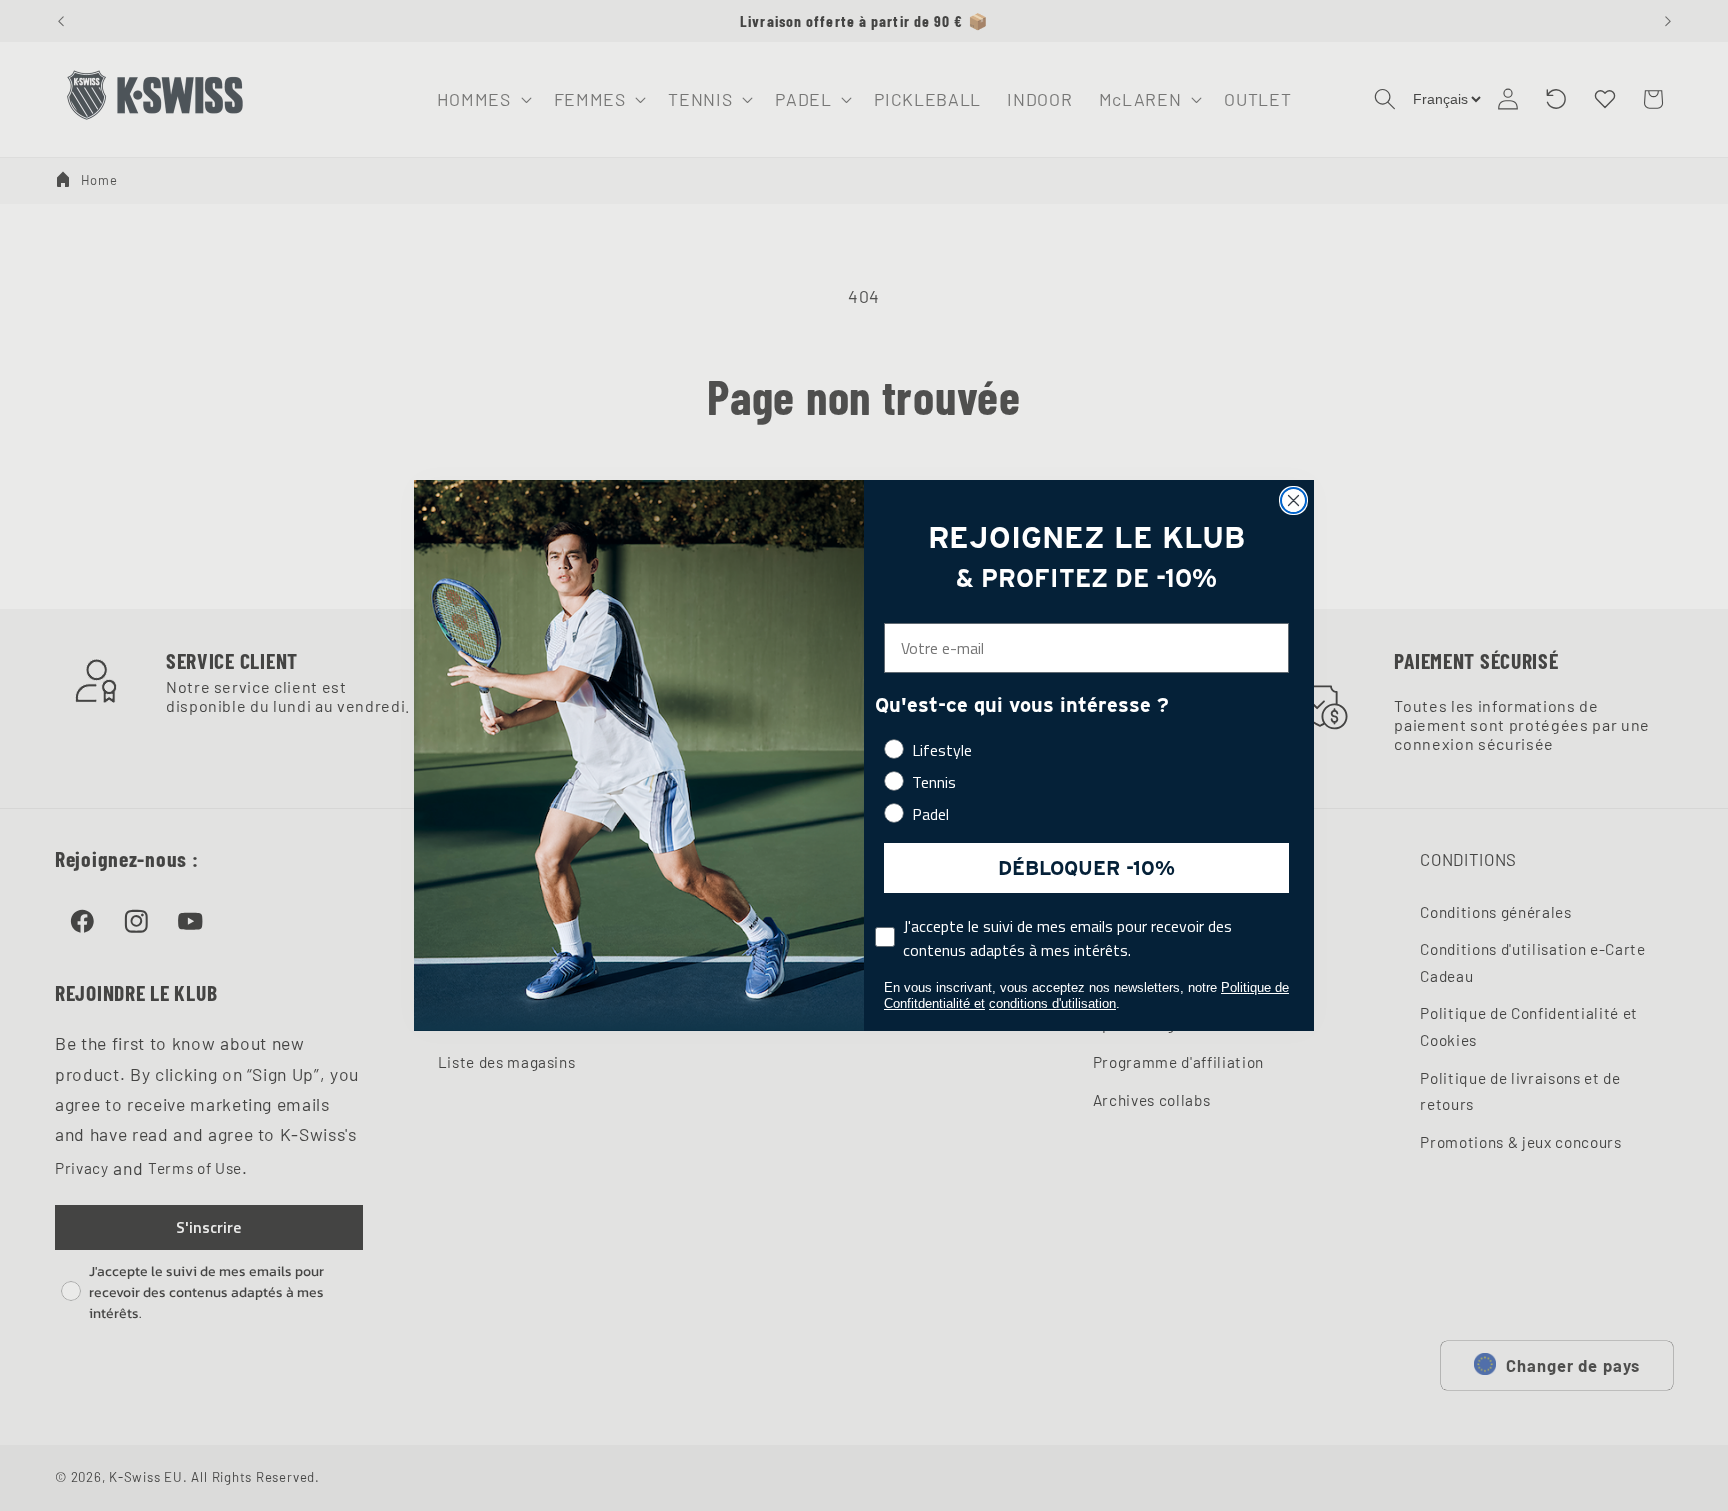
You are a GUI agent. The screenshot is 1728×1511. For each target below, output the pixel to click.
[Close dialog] (1293, 500)
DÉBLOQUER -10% (1086, 868)
